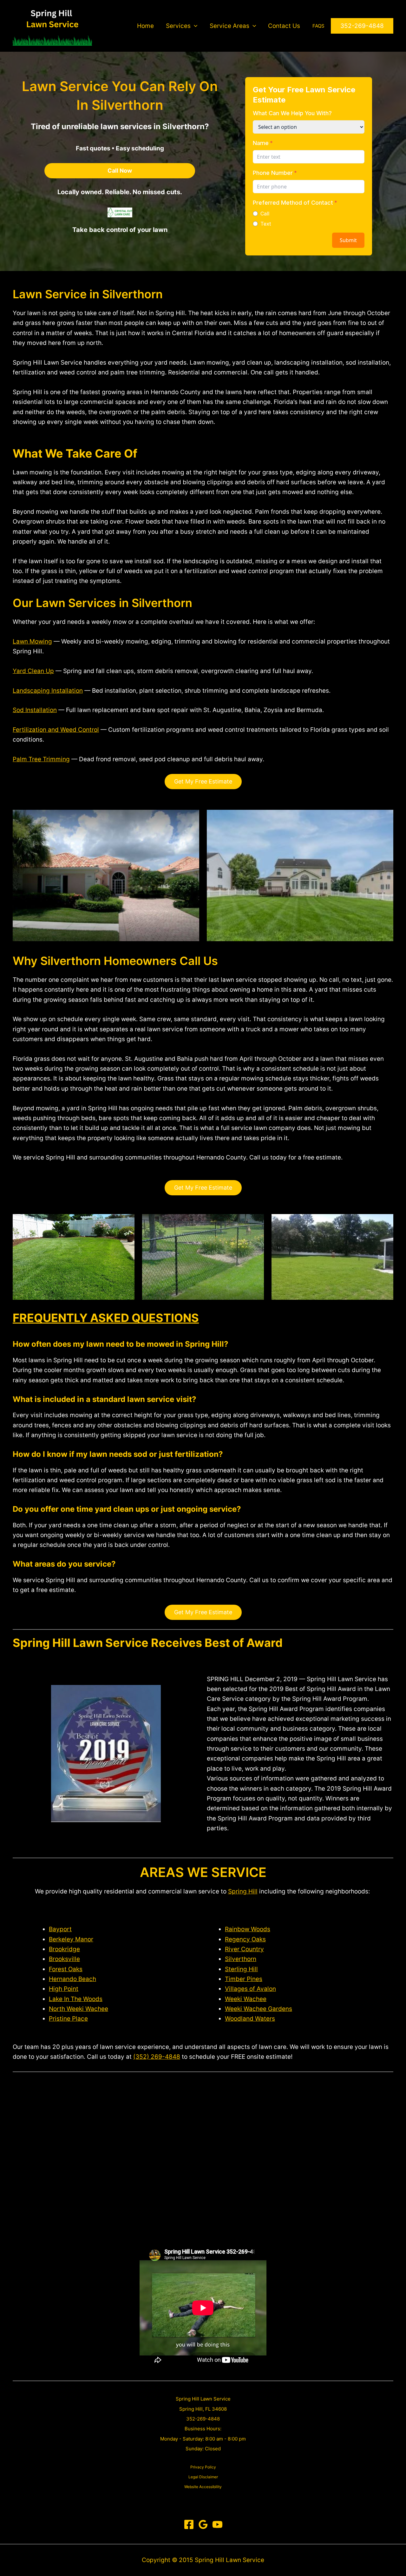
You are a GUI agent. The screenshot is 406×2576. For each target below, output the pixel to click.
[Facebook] (189, 2524)
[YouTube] (217, 2524)
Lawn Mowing (32, 641)
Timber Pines (244, 1979)
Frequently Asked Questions (106, 1318)
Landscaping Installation (48, 691)
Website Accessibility (203, 2487)
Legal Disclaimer (203, 2477)
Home (145, 26)
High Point (64, 1989)
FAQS (318, 26)
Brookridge (64, 1949)
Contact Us (284, 26)
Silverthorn (241, 1959)
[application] (194, 26)
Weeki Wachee (246, 1999)
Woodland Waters (250, 2019)
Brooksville (64, 1959)
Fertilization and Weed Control (56, 730)
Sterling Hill (241, 1969)
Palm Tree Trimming (41, 759)
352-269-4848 (203, 2419)
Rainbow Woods (248, 1929)
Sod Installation (35, 710)
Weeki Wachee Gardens (259, 2009)
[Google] (203, 2524)
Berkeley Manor (71, 1939)
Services (178, 26)
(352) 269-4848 (157, 2057)
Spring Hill (243, 1891)
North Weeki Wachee (79, 2009)
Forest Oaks (66, 1969)
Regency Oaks (245, 1939)
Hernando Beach (72, 1979)
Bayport (60, 1929)
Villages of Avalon (250, 1989)
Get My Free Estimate (203, 781)
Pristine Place (68, 2019)
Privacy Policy (203, 2467)
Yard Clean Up (33, 671)
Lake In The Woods (76, 1999)
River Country (244, 1949)
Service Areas (229, 26)
